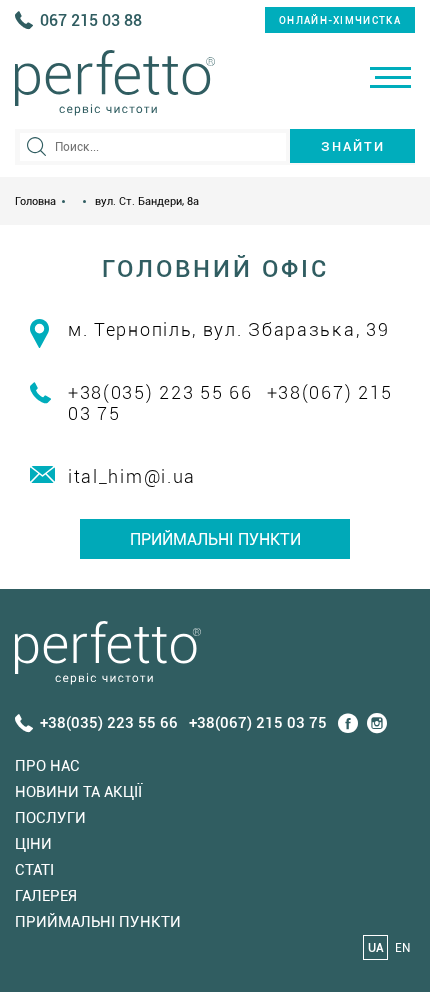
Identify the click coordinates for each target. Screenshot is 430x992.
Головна (35, 201)
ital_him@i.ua (132, 476)
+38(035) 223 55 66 (160, 392)
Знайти (353, 146)
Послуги (50, 818)
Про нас (47, 766)
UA (376, 948)
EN (402, 948)
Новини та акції (78, 792)
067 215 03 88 (91, 20)
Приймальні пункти (215, 539)
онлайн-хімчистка (340, 20)
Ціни (33, 844)
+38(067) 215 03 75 (258, 723)
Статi (34, 870)
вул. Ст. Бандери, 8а (147, 201)
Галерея (46, 896)
